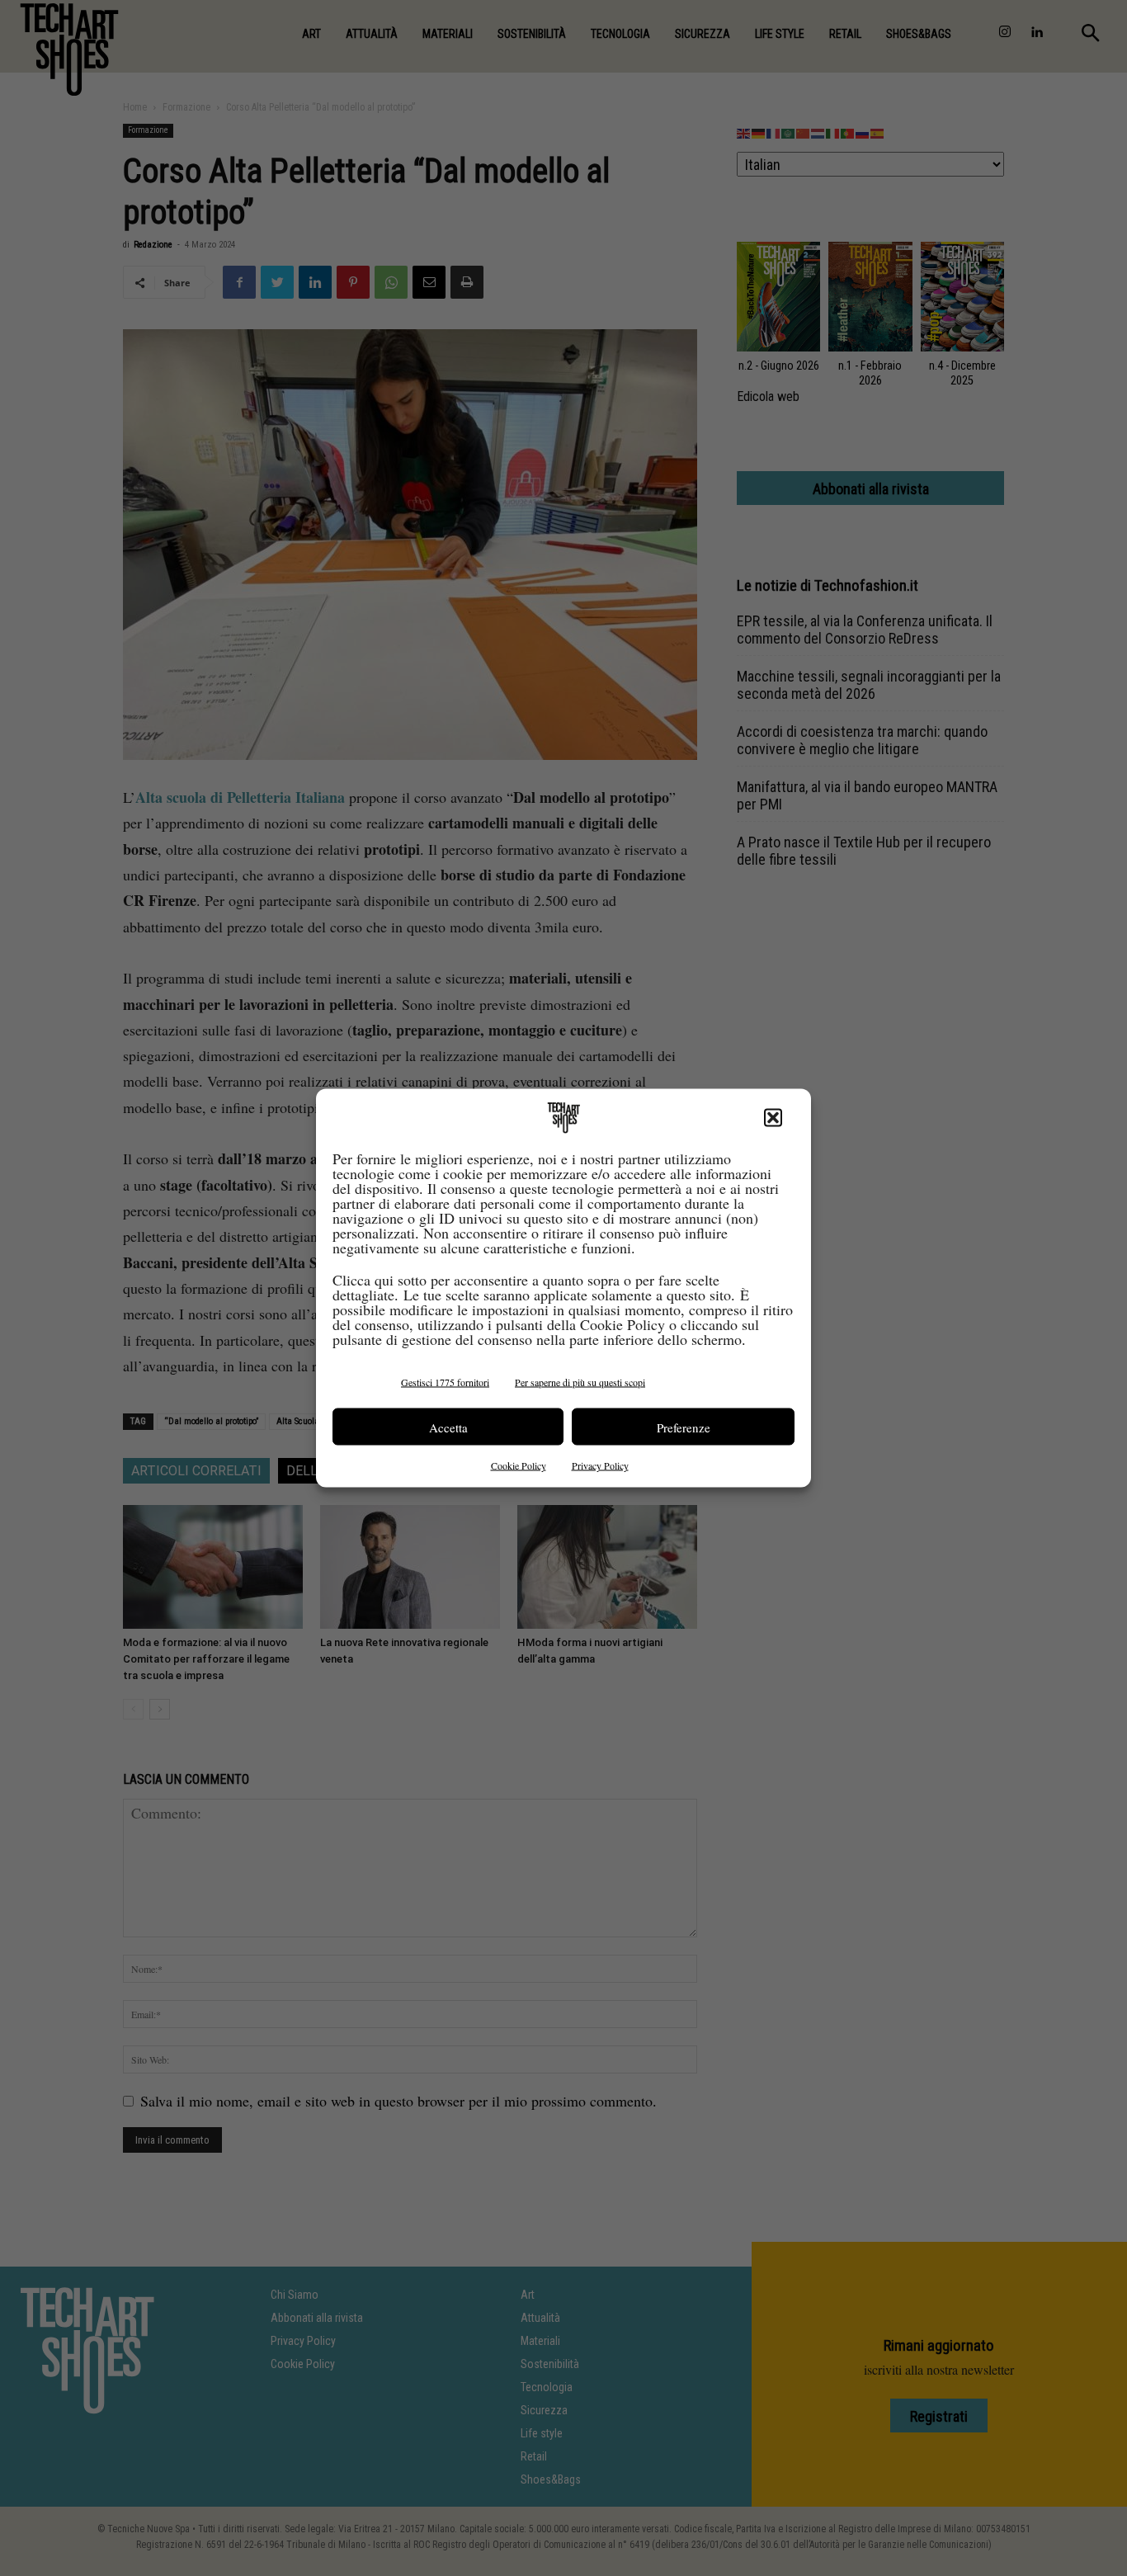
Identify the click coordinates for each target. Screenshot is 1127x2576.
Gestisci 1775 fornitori (445, 1382)
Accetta (448, 1427)
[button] (773, 1118)
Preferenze (684, 1427)
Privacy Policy (600, 1465)
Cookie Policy (519, 1465)
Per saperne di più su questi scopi (580, 1382)
